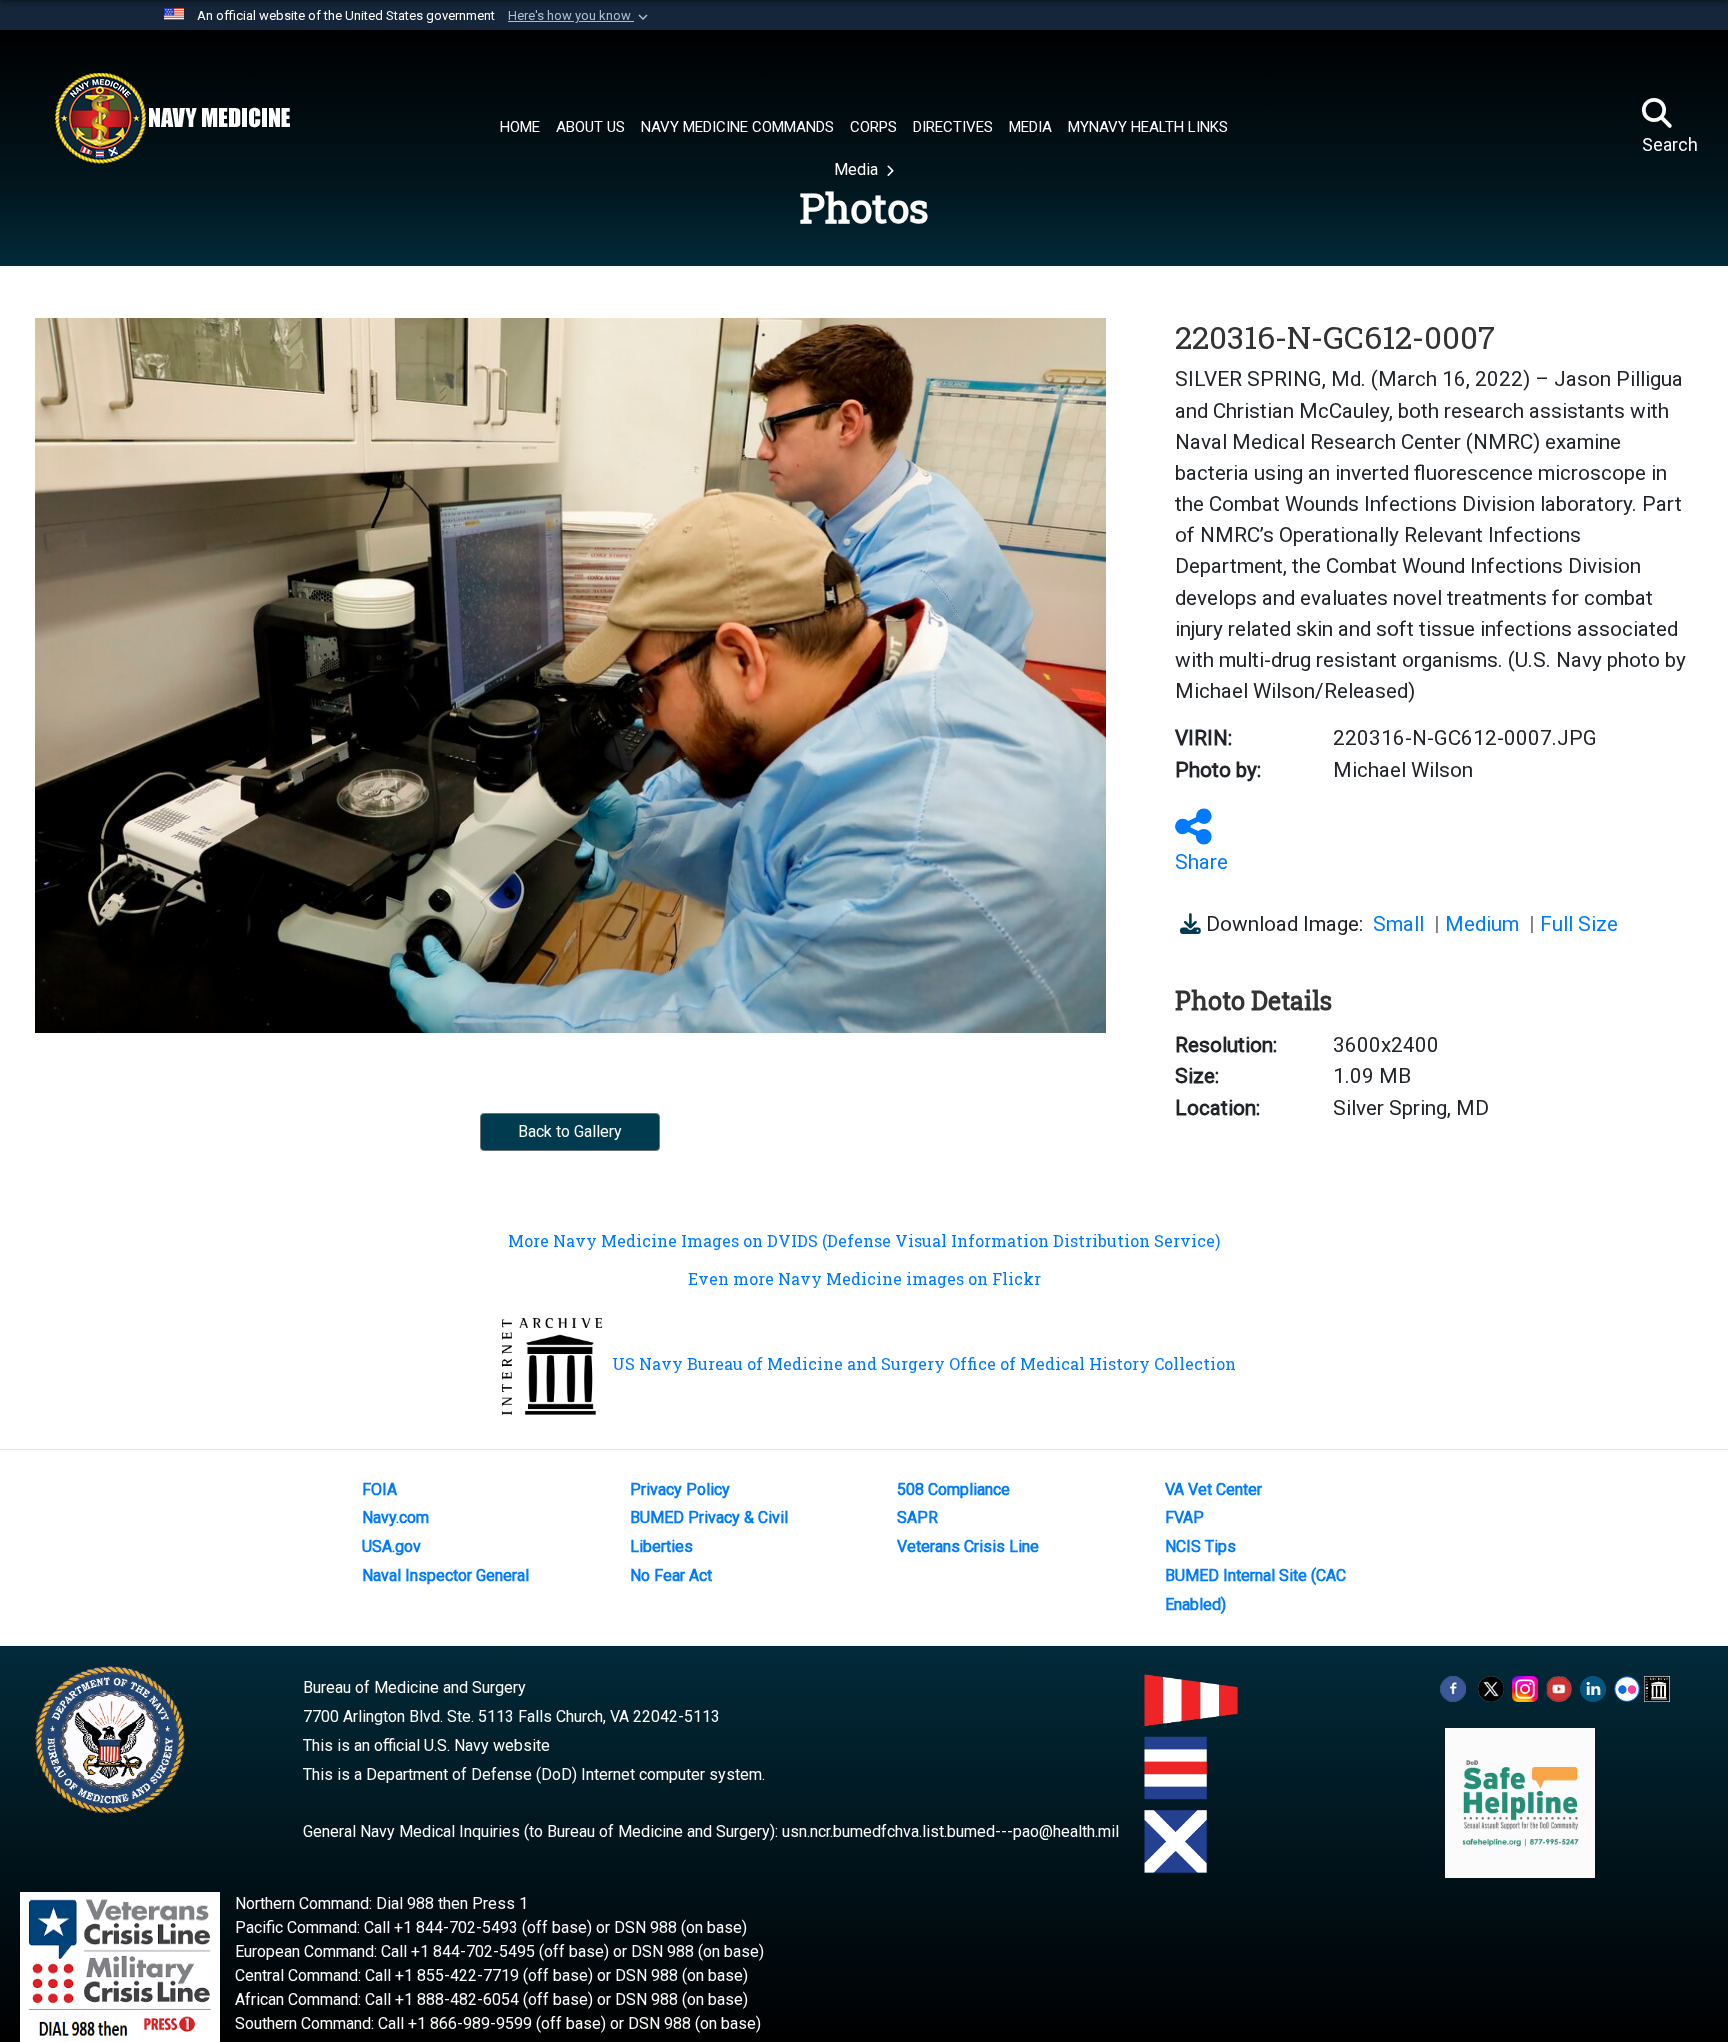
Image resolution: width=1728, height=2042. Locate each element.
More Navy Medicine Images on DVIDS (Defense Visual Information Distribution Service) (864, 1240)
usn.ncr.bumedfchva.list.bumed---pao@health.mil (950, 1831)
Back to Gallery (570, 1131)
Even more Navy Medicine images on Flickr (864, 1278)
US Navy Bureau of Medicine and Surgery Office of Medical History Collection (924, 1363)
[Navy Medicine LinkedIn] (1593, 1687)
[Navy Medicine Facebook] (1453, 1687)
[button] (580, 16)
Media (858, 169)
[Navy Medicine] (172, 118)
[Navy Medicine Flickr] (1627, 1687)
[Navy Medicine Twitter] (1491, 1687)
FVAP (1184, 1517)
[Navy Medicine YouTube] (1559, 1687)
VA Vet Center (1213, 1489)
